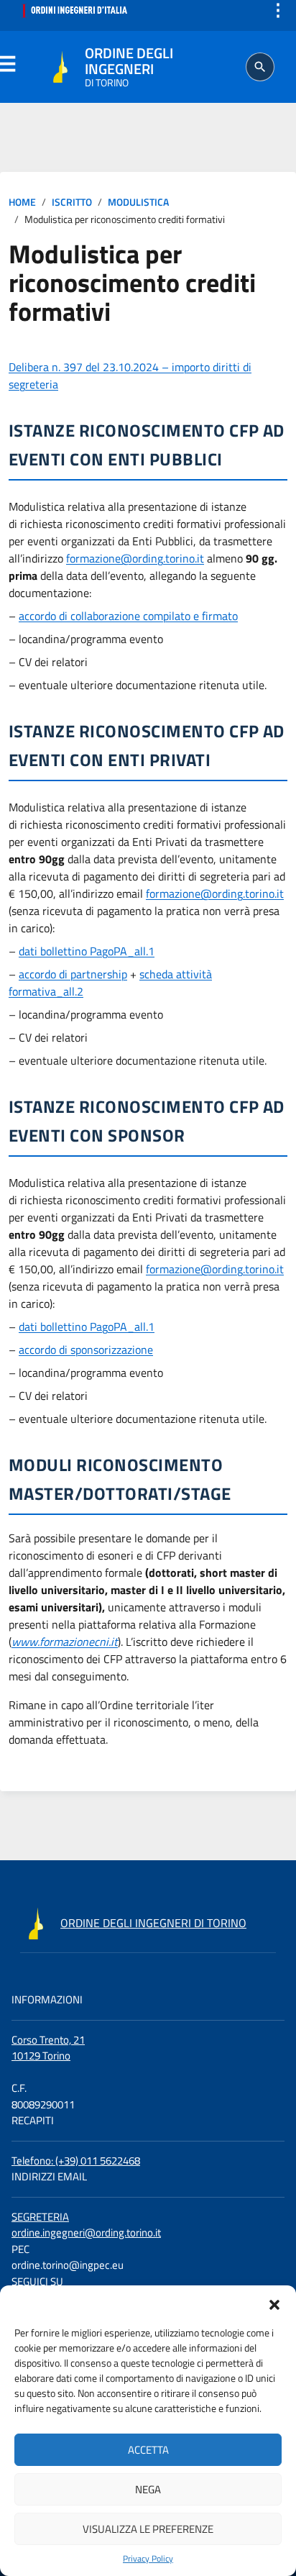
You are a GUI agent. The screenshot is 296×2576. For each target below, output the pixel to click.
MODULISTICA (138, 202)
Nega (148, 2489)
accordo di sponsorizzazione (86, 1350)
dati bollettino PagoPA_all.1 (87, 951)
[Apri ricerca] (260, 67)
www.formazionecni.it (65, 1642)
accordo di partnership (73, 974)
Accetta (148, 2450)
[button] (274, 2303)
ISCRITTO (72, 202)
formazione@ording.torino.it (135, 558)
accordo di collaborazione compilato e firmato (128, 616)
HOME (22, 202)
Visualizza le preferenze (148, 2529)
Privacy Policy (148, 2559)
